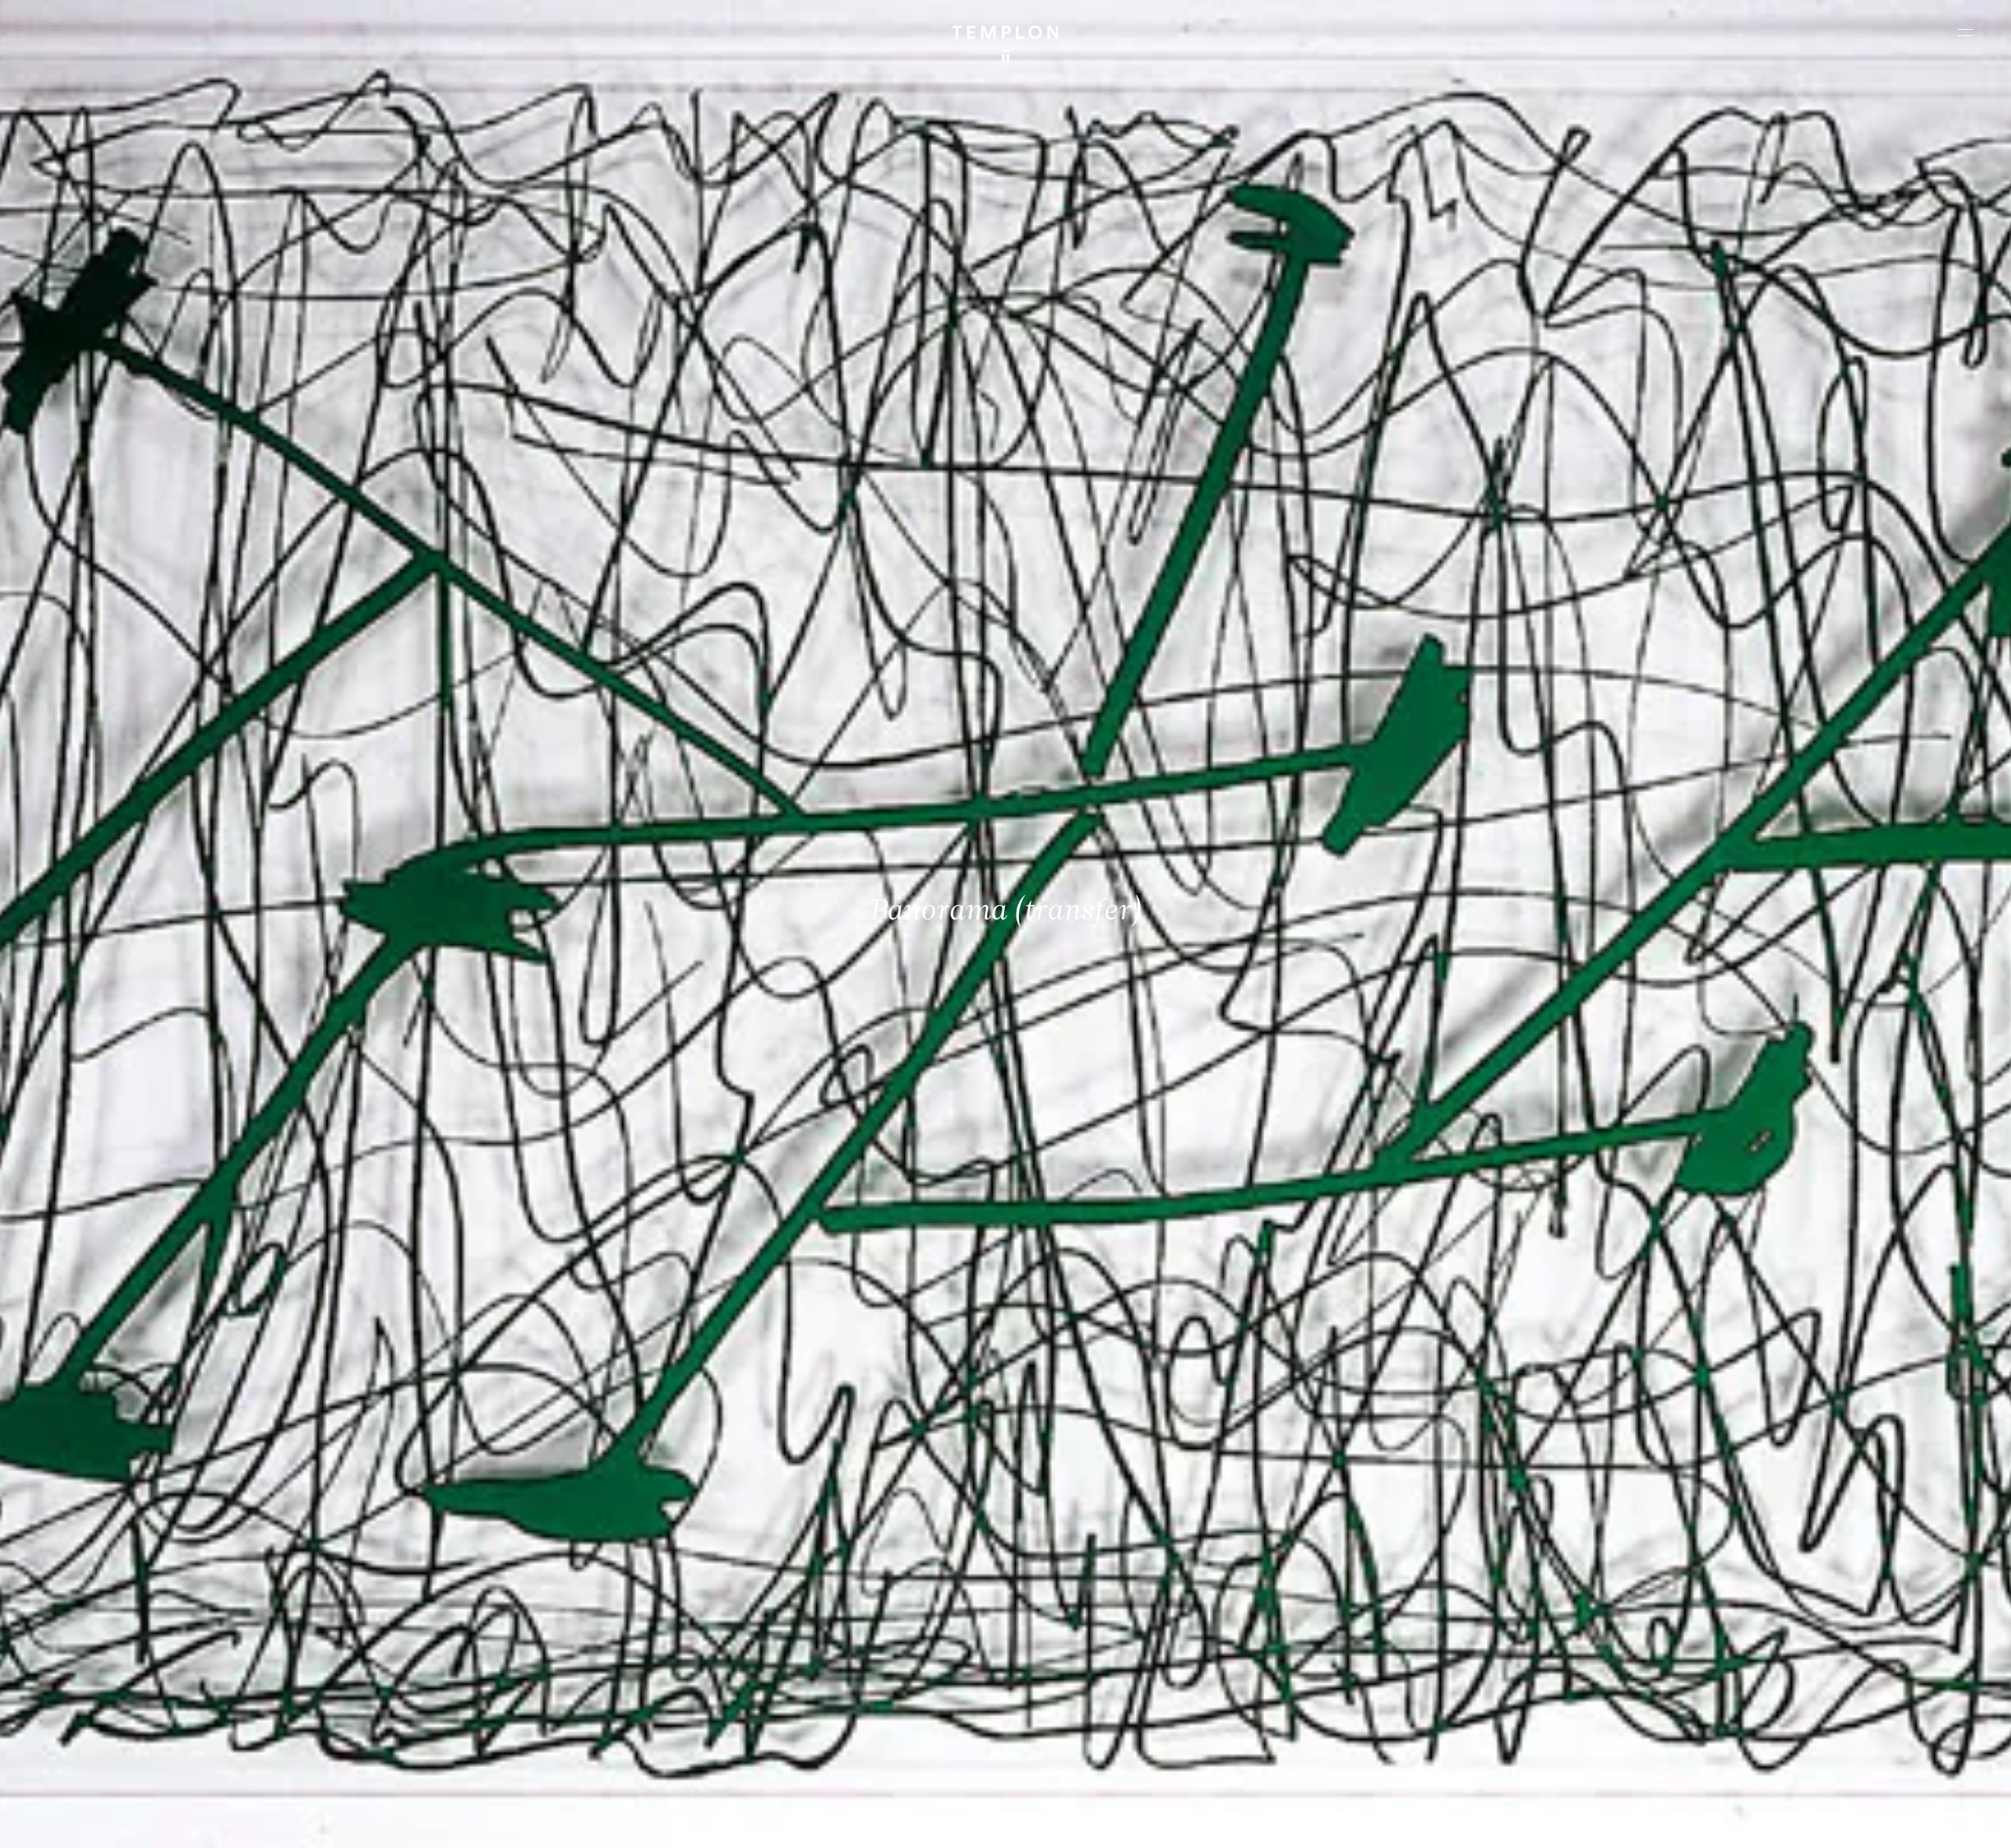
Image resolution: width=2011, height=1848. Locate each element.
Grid (407, 1822)
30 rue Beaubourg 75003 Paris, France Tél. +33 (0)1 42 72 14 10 (106, 1594)
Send (1064, 1716)
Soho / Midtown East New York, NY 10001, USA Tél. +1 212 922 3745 (610, 1700)
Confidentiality (1874, 1822)
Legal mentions (1795, 1822)
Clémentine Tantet (286, 1822)
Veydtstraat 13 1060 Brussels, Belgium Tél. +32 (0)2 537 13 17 (602, 1594)
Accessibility (1948, 1822)
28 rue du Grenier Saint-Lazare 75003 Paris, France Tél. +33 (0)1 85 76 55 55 (128, 1700)
